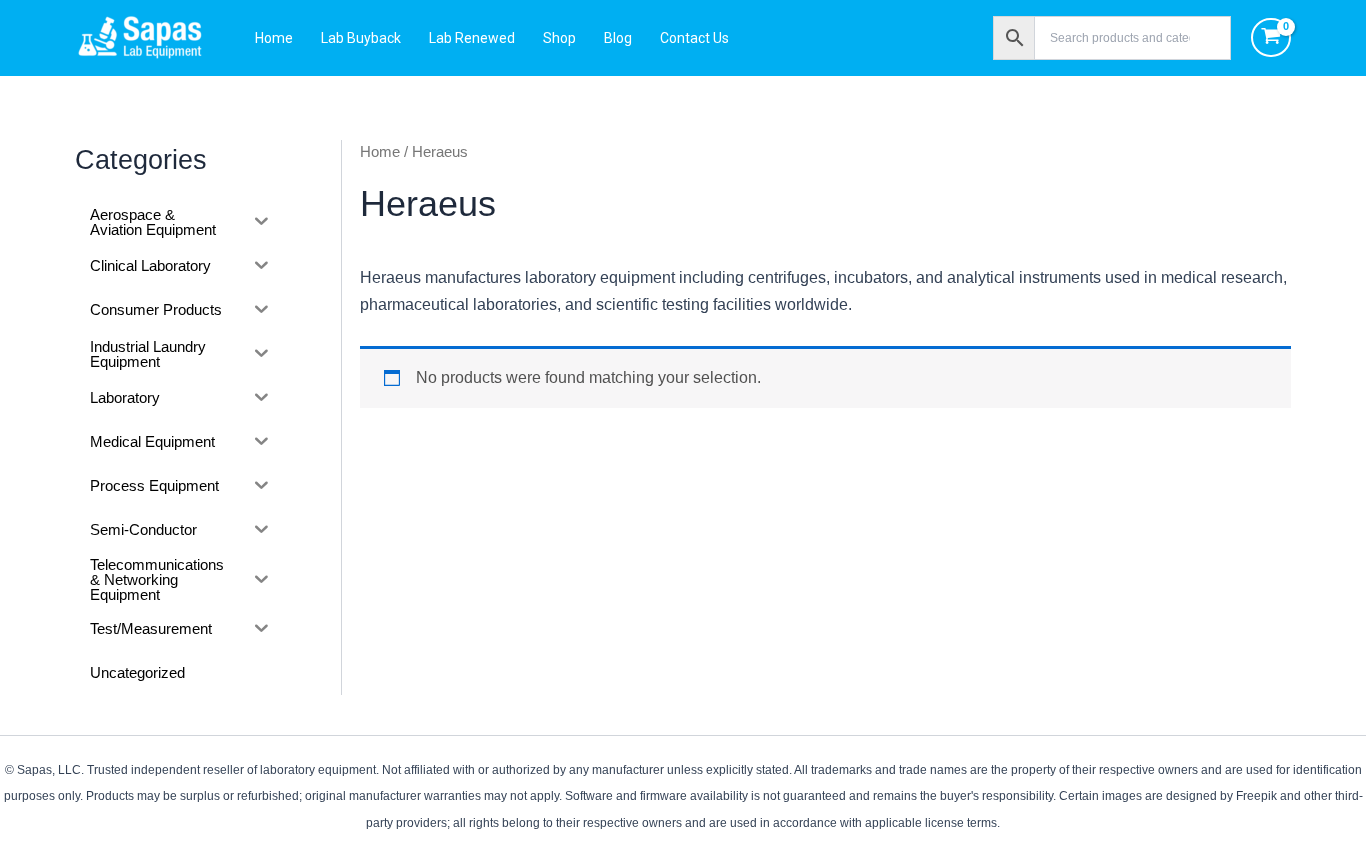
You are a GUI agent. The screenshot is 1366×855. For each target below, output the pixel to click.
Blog (618, 38)
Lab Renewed (472, 38)
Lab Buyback (361, 38)
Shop (559, 38)
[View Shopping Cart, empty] (1271, 38)
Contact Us (694, 38)
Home (274, 38)
